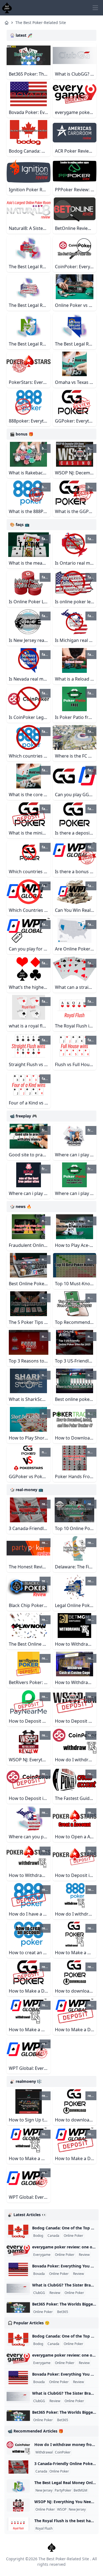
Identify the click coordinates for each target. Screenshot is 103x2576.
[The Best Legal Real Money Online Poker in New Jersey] (18, 2486)
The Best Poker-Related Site (41, 22)
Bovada (39, 2274)
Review (84, 2255)
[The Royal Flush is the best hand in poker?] (18, 2524)
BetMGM (80, 2490)
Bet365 (63, 2312)
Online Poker (73, 2236)
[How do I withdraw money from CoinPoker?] (18, 2448)
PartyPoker (63, 2490)
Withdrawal (44, 2452)
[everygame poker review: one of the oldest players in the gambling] (18, 2250)
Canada (53, 2236)
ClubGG (39, 2293)
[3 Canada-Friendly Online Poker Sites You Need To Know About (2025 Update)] (18, 2467)
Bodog (38, 2236)
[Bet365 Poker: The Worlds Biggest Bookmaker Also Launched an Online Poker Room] (18, 2307)
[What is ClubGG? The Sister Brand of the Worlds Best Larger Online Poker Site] (18, 2288)
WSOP (62, 2509)
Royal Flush (44, 2529)
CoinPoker (63, 2452)
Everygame (42, 2255)
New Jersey (44, 2490)
